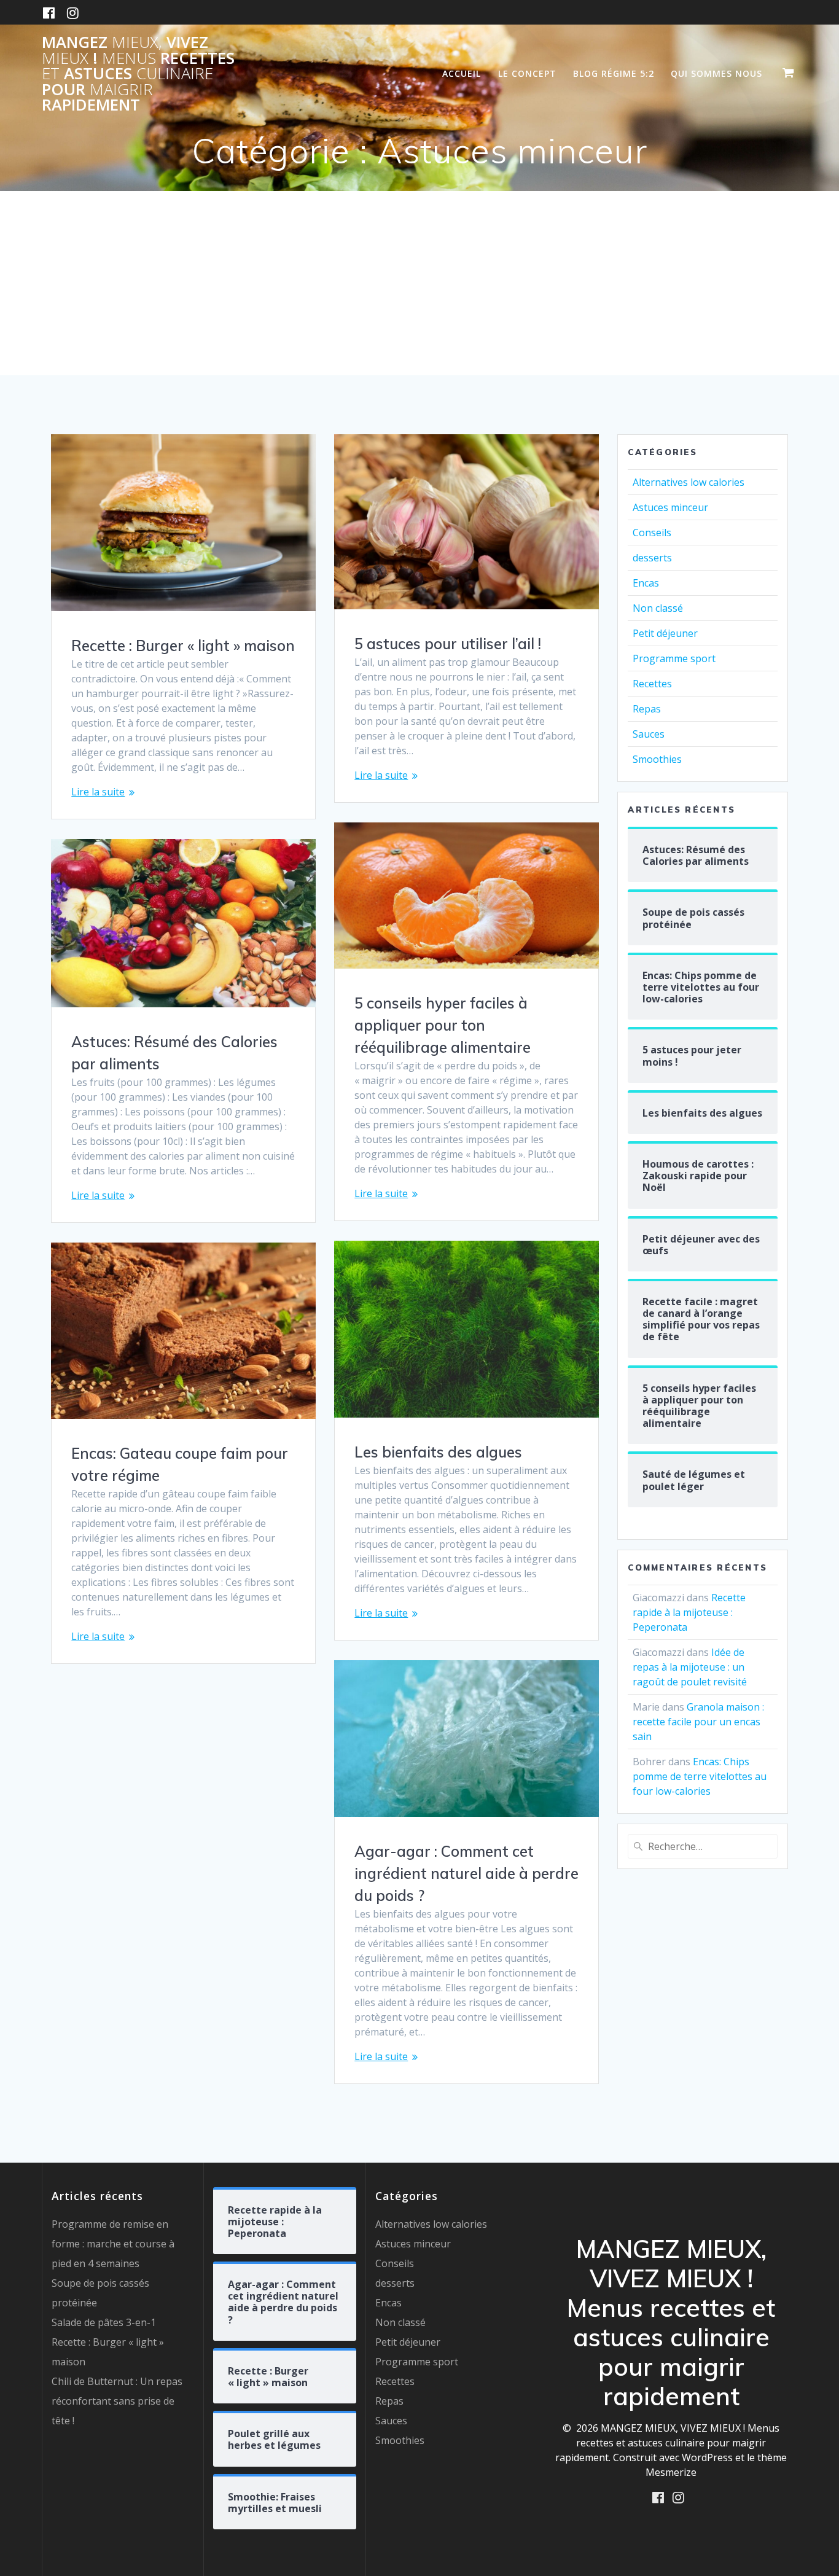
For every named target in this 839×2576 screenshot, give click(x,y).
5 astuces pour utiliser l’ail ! (448, 644)
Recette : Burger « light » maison (183, 646)
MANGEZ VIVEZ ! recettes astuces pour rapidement (138, 74)
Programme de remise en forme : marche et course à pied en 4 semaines (113, 2244)
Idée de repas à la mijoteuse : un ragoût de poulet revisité (690, 1667)
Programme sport (674, 658)
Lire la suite (98, 792)
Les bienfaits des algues (438, 1452)
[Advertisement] (419, 283)
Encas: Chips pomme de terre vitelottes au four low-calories (700, 1776)
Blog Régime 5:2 (614, 73)
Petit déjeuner (665, 633)
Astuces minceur (670, 507)
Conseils (652, 533)
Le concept (527, 73)
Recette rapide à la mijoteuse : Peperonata (689, 1612)
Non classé (658, 608)
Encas (646, 583)
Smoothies (657, 759)
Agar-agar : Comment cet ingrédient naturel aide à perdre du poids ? (466, 1873)
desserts (652, 558)
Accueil (462, 73)
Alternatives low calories (689, 482)
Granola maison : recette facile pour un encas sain (698, 1722)
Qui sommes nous (716, 73)
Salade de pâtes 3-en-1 (104, 2322)
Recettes (652, 684)
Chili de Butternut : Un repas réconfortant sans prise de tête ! (117, 2401)
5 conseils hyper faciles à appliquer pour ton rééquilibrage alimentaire (443, 1025)
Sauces (649, 734)
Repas (647, 709)
